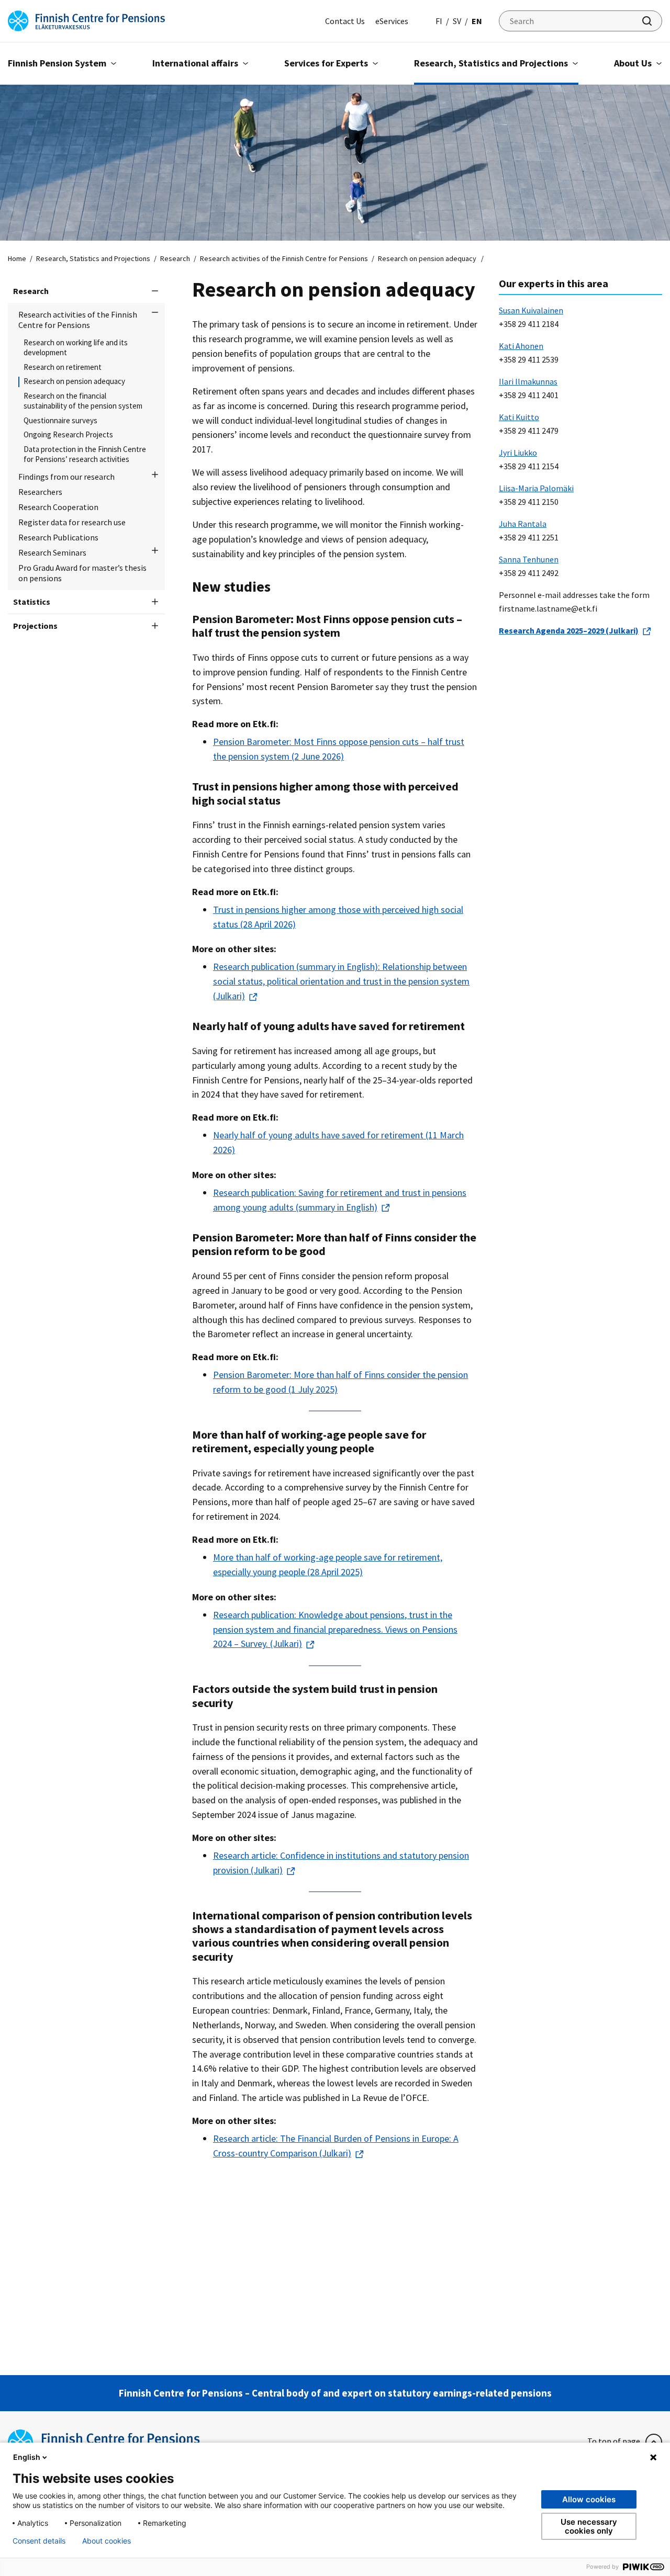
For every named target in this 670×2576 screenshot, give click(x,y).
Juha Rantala (523, 524)
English (27, 2457)
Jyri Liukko (518, 453)
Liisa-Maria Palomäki (536, 488)
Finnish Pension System (57, 63)
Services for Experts (326, 63)
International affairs (195, 63)
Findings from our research (66, 477)
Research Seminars (52, 552)
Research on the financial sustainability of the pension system (83, 401)
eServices (392, 21)
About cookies (107, 2541)
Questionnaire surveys (60, 421)
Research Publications (58, 537)
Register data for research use (72, 522)
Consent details (39, 2541)
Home (17, 258)
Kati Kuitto (519, 417)
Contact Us (345, 21)
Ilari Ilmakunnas (528, 381)
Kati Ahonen (521, 346)
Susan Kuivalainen (531, 310)
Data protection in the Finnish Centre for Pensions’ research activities (85, 454)
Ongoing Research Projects (68, 435)
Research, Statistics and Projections (491, 63)
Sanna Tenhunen (529, 559)
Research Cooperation (58, 507)
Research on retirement (63, 367)
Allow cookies (589, 2499)
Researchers (40, 492)
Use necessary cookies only (589, 2526)
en (477, 21)
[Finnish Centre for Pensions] (86, 20)
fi (439, 21)
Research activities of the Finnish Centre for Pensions (284, 258)
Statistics (32, 602)
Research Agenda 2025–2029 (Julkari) (569, 630)
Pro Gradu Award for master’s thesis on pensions (82, 573)
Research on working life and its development (76, 348)
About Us (633, 63)
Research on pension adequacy (75, 381)
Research (175, 258)
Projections (35, 626)
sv (457, 21)
